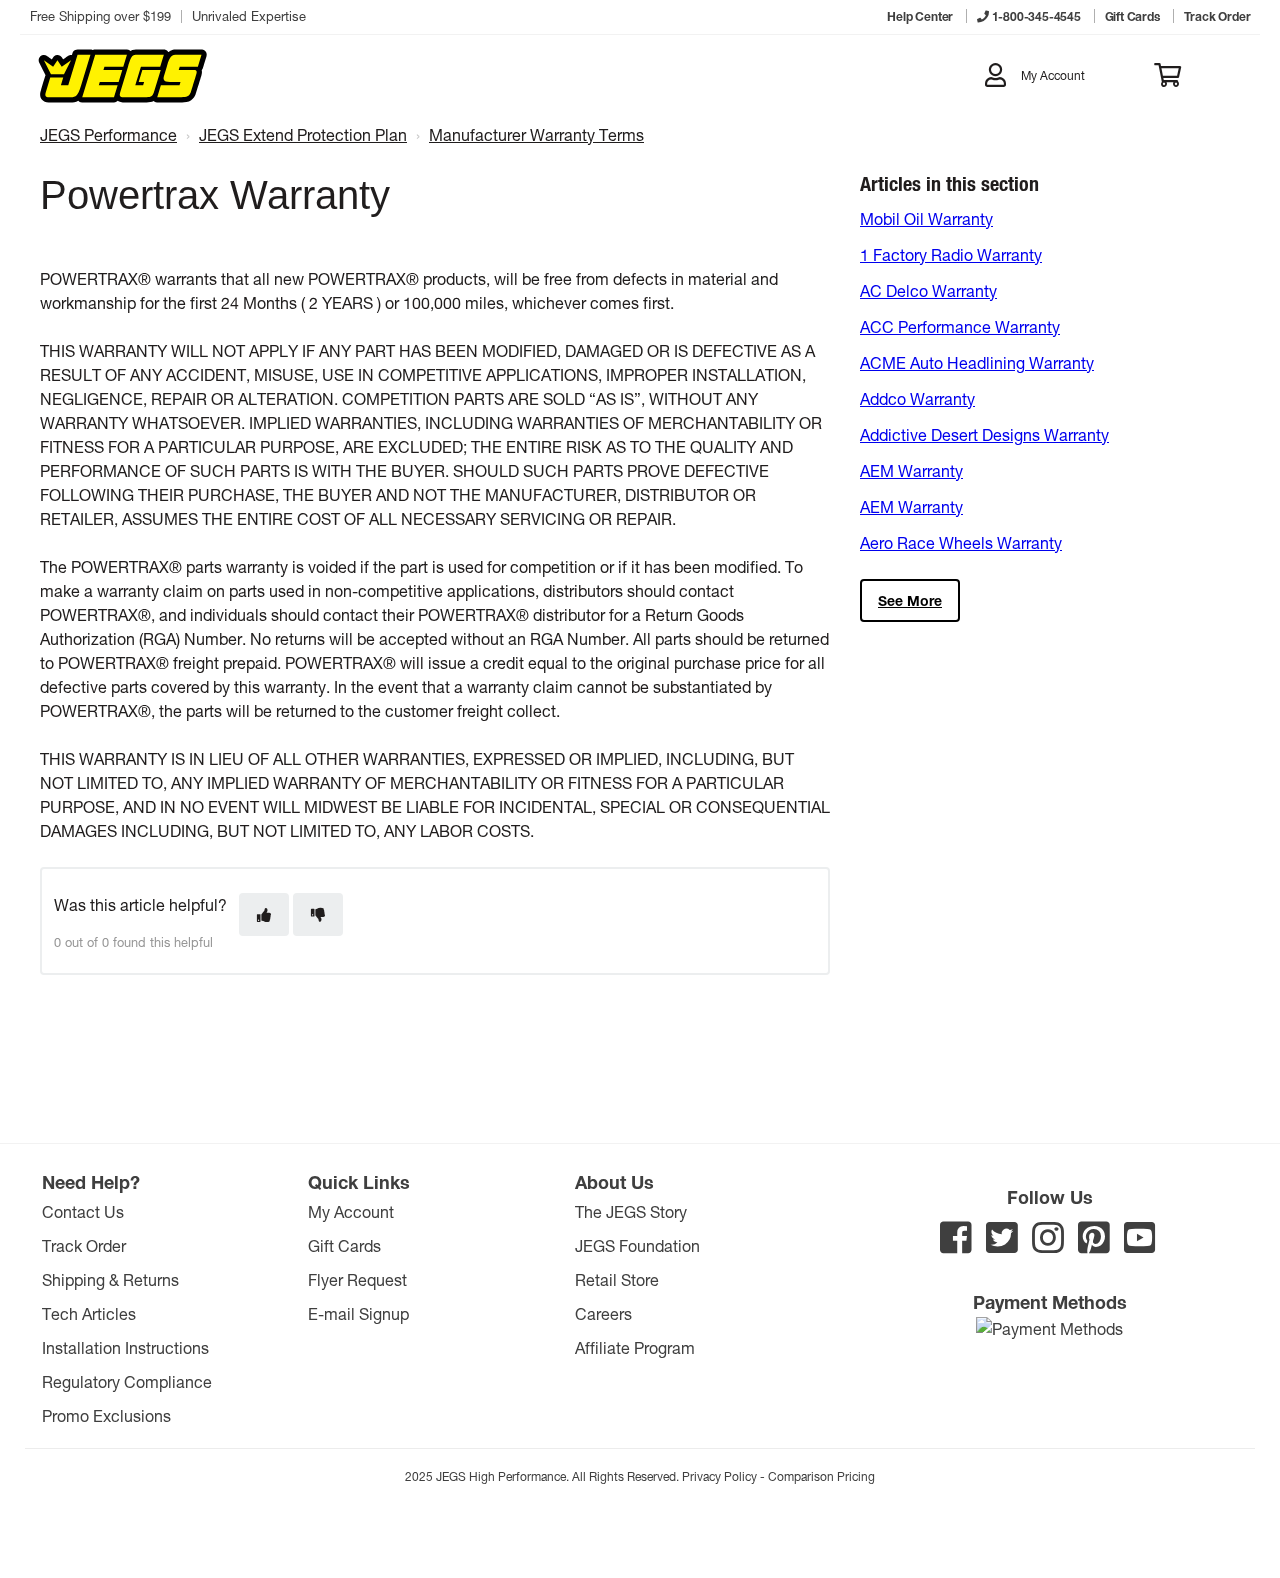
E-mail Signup (358, 1313)
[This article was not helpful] (318, 914)
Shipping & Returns (110, 1279)
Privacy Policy (719, 1476)
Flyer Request (357, 1279)
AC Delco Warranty (928, 290)
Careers (603, 1313)
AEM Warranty (911, 470)
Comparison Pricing (821, 1476)
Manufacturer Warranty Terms (536, 134)
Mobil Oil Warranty (926, 218)
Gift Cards (344, 1245)
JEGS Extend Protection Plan (303, 134)
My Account (351, 1211)
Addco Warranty (917, 398)
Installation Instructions (125, 1347)
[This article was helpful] (264, 914)
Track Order (84, 1245)
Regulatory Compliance (127, 1381)
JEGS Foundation (637, 1245)
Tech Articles (89, 1313)
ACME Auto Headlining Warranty (977, 362)
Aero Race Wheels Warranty (961, 542)
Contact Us (83, 1211)
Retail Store (617, 1279)
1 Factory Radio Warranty (951, 254)
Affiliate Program (635, 1347)
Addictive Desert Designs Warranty (984, 434)
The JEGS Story (631, 1211)
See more (910, 600)
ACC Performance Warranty (960, 326)
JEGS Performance (108, 134)
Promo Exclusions (106, 1415)
